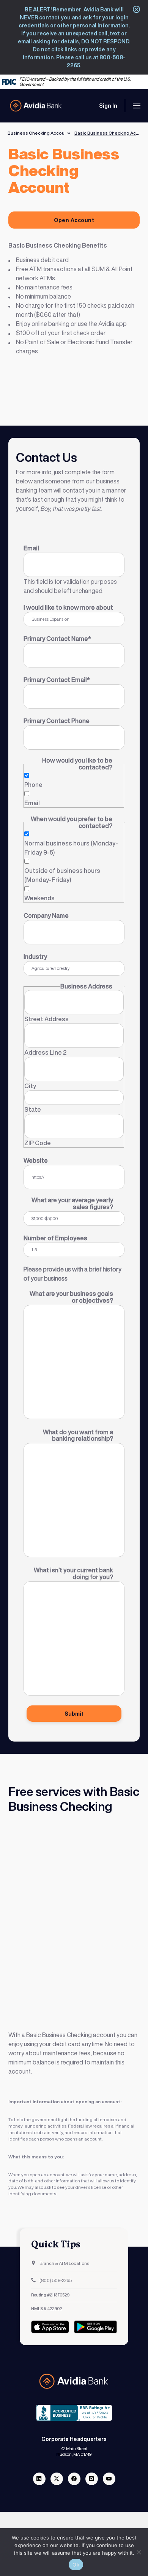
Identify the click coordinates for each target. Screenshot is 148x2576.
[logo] (36, 106)
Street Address (46, 1019)
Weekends (39, 898)
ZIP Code (38, 1143)
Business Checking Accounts (39, 133)
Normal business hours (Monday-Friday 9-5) (71, 848)
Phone (33, 785)
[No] (139, 2552)
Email (32, 803)
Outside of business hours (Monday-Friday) (62, 875)
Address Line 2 (45, 1052)
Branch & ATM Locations (64, 2263)
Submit (74, 1714)
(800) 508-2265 (55, 2280)
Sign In (108, 106)
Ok (76, 2565)
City (30, 1086)
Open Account (74, 220)
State (33, 1109)
